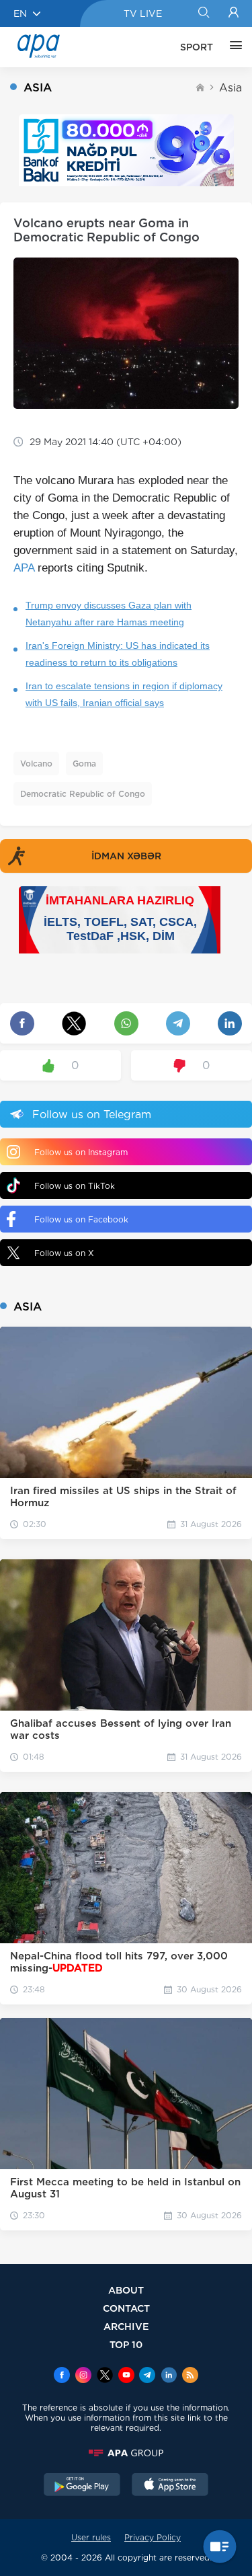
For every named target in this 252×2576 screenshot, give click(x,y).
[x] (105, 2376)
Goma (84, 764)
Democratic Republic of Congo (83, 794)
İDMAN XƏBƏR (126, 856)
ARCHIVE (126, 2326)
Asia (230, 88)
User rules (91, 2537)
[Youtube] (126, 2376)
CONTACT (126, 2308)
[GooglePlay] (82, 2486)
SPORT (197, 47)
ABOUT (126, 2290)
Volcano (36, 764)
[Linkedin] (169, 2376)
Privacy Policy (153, 2537)
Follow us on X (64, 1253)
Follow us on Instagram (81, 1152)
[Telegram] (147, 2376)
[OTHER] (233, 47)
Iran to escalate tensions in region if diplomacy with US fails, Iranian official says (124, 694)
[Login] (234, 13)
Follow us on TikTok (75, 1186)
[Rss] (190, 2376)
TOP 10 (126, 2344)
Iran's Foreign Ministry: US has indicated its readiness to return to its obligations (118, 654)
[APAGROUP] (126, 2453)
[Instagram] (83, 2376)
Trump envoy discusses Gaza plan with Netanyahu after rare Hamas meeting (109, 614)
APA (24, 568)
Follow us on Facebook (81, 1219)
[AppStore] (170, 2486)
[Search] (203, 13)
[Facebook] (62, 2376)
